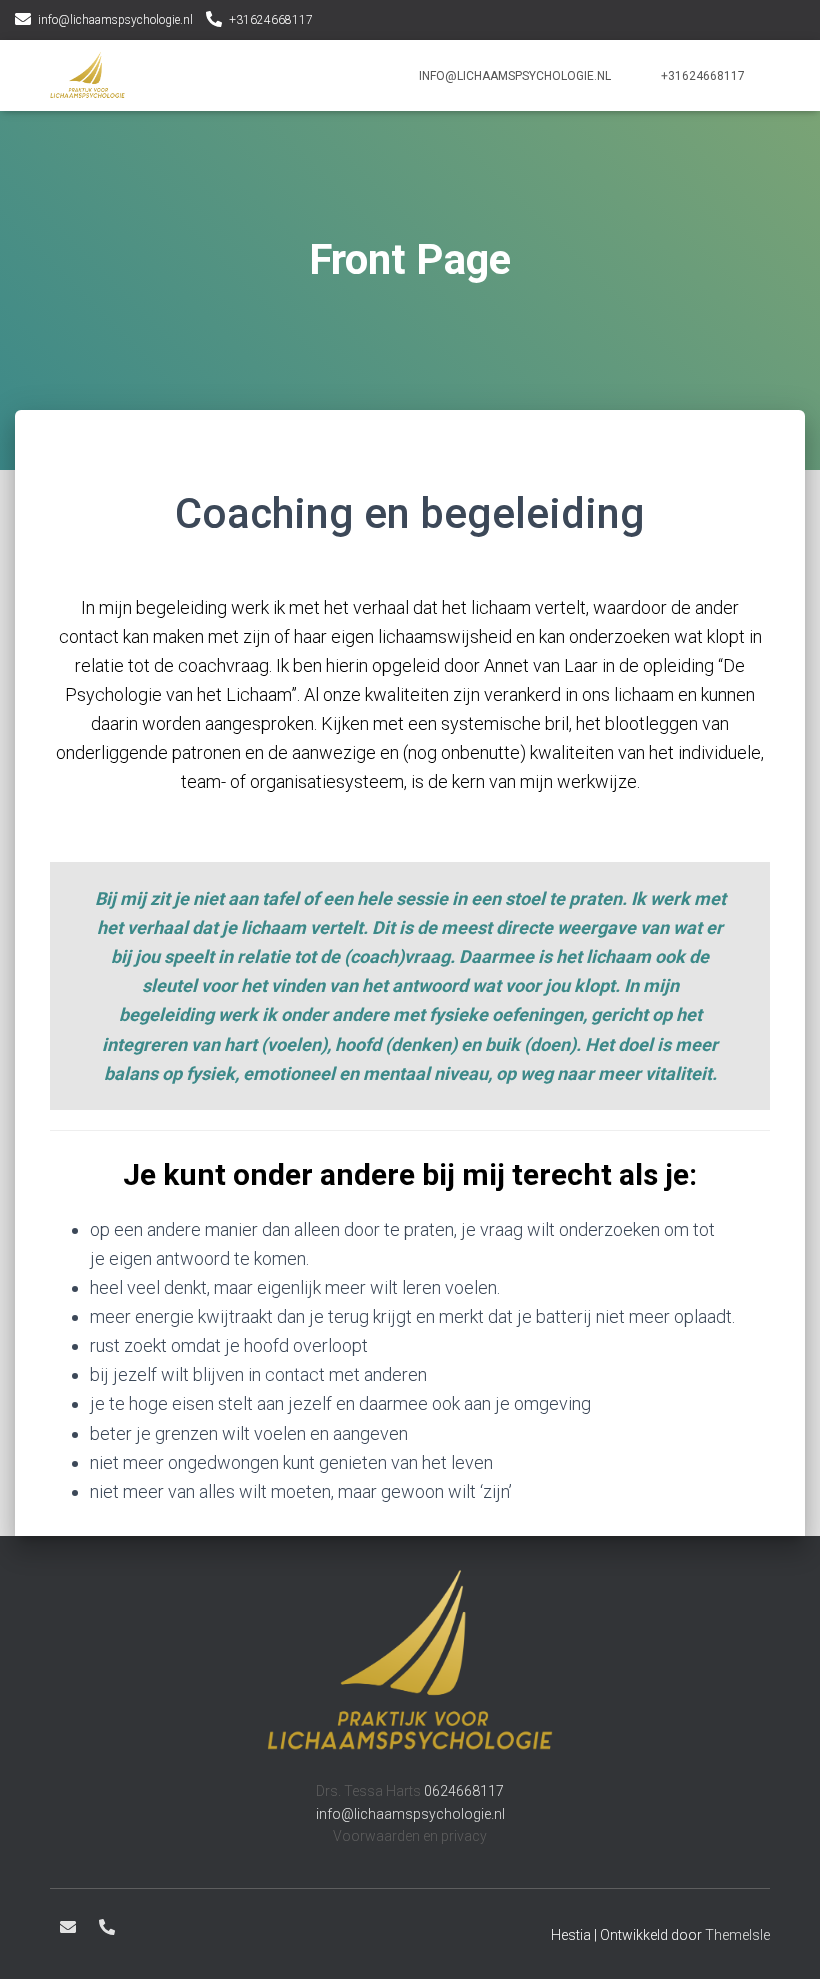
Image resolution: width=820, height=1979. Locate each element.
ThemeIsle (737, 1935)
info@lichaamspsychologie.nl (115, 20)
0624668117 (464, 1791)
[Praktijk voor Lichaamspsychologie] (87, 76)
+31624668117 (271, 20)
